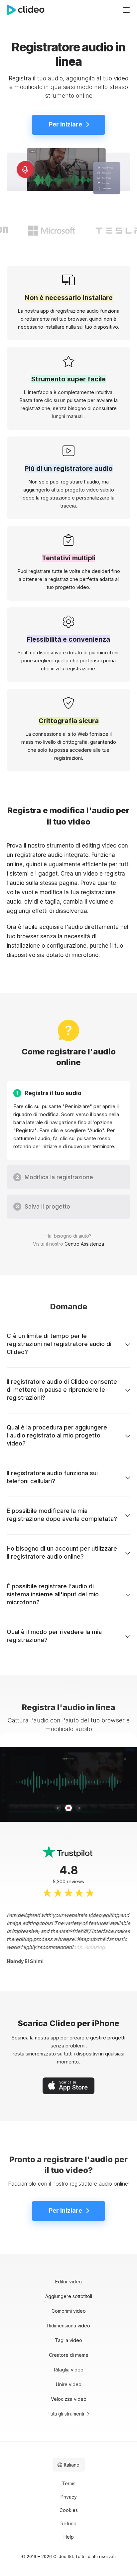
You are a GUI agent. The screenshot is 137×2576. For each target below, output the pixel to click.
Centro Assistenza (84, 1244)
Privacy (69, 2497)
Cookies (69, 2510)
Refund (68, 2523)
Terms (69, 2483)
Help (69, 2537)
